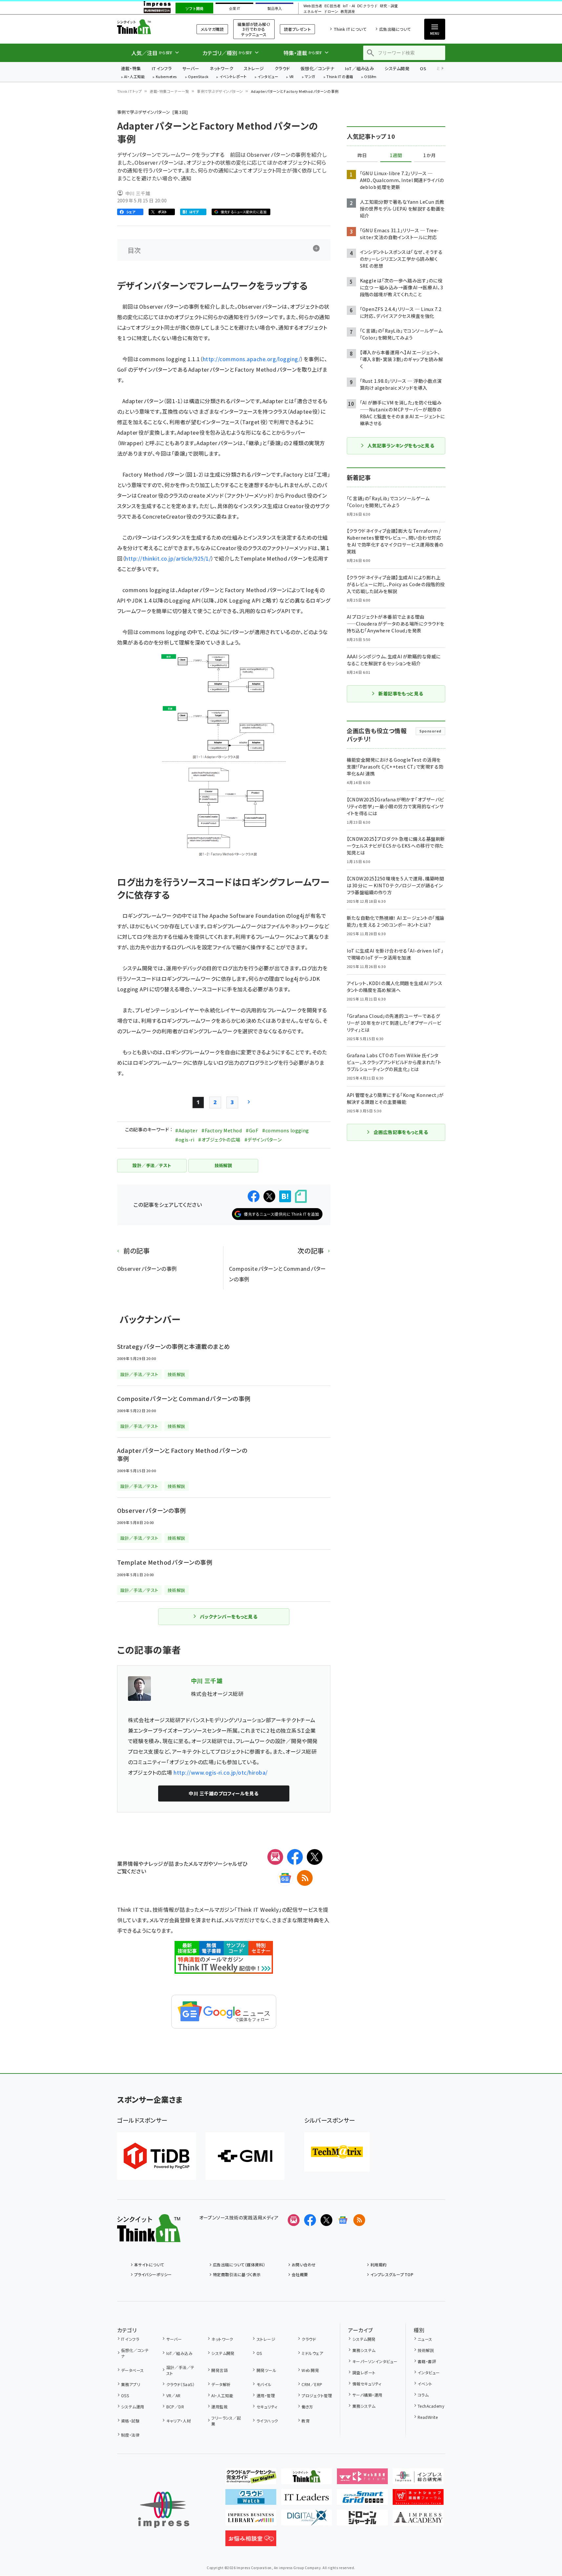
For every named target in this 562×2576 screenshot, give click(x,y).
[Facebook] (295, 1857)
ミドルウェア (312, 2353)
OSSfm (370, 77)
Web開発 (310, 2370)
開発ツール (266, 2370)
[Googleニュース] (285, 1878)
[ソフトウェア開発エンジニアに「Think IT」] (307, 2479)
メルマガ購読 (212, 29)
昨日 (362, 155)
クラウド (282, 68)
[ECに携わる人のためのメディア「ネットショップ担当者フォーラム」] (418, 2500)
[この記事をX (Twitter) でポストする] (269, 1196)
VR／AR (174, 2395)
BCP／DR (175, 2407)
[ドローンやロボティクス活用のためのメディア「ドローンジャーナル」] (362, 2520)
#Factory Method (222, 1130)
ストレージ (254, 68)
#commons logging (286, 1130)
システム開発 (397, 68)
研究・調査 (389, 6)
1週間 (396, 155)
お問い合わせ (304, 2265)
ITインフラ (162, 68)
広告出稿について (395, 29)
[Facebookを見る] (310, 2220)
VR (292, 77)
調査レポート (364, 2372)
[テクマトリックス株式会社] (337, 2152)
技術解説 (426, 2350)
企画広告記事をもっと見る (401, 1132)
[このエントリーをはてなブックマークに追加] (285, 1196)
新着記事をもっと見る (401, 693)
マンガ (310, 77)
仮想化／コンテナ (318, 68)
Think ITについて (350, 29)
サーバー (191, 68)
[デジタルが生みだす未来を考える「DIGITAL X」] (307, 2520)
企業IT (234, 9)
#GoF (252, 1130)
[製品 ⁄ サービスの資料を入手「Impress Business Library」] (251, 2520)
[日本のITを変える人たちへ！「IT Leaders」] (307, 2500)
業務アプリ (131, 2384)
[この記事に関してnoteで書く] (301, 1196)
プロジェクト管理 (317, 2395)
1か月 (429, 155)
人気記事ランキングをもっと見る (401, 445)
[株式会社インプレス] (164, 2510)
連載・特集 (131, 68)
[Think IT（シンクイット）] (149, 2237)
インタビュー (268, 77)
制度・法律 (130, 2435)
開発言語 (219, 2370)
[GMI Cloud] (245, 2156)
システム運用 (133, 2407)
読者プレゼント (297, 29)
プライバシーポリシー (153, 2274)
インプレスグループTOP (392, 2274)
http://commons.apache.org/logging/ (252, 359)
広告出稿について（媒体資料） (239, 2265)
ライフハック (267, 2421)
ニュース (425, 2339)
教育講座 (348, 12)
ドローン (331, 12)
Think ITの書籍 (340, 77)
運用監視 (219, 2407)
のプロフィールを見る (224, 1793)
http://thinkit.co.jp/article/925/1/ (168, 558)
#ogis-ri (185, 1140)
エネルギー (312, 12)
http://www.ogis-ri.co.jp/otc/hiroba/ (220, 1772)
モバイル (264, 2384)
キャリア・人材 (179, 2421)
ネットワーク (221, 68)
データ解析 (221, 2384)
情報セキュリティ (367, 2384)
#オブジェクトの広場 (219, 1140)
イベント (425, 2384)
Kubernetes (167, 77)
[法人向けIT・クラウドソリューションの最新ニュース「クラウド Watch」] (251, 2500)
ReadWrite (428, 2417)
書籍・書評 (427, 2361)
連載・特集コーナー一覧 (169, 91)
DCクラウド (367, 6)
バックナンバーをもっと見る (229, 1617)
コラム (423, 2395)
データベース (133, 2370)
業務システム (364, 2350)
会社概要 (300, 2274)
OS (423, 68)
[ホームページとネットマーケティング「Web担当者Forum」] (362, 2479)
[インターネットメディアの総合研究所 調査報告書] (418, 2479)
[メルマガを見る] (294, 2220)
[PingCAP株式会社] (156, 2156)
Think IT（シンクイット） (149, 27)
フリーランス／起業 (226, 2421)
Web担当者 (313, 6)
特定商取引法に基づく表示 (237, 2274)
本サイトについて (149, 2265)
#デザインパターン (263, 1140)
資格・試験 (130, 2421)
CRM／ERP (312, 2384)
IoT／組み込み (359, 68)
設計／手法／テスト (180, 2370)
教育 (306, 2421)
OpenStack (198, 77)
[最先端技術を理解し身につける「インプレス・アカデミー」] (418, 2520)
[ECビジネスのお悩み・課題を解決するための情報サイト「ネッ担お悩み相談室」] (251, 2541)
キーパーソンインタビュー (375, 2361)
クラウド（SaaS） (180, 2384)
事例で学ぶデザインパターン (220, 91)
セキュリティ (267, 2407)
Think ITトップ (130, 91)
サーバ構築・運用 (367, 2395)
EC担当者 (333, 6)
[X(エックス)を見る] (326, 2220)
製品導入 (275, 9)
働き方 (307, 2407)
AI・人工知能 (134, 77)
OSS (125, 2395)
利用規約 (379, 2265)
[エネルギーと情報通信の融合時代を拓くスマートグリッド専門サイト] (362, 2500)
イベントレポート (233, 77)
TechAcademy (431, 2406)
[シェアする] (254, 1196)
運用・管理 (266, 2395)
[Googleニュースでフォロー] (343, 2220)
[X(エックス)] (315, 1857)
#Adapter (186, 1130)
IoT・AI (349, 6)
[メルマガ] (275, 1857)
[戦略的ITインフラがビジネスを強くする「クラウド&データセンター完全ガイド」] (251, 2479)
